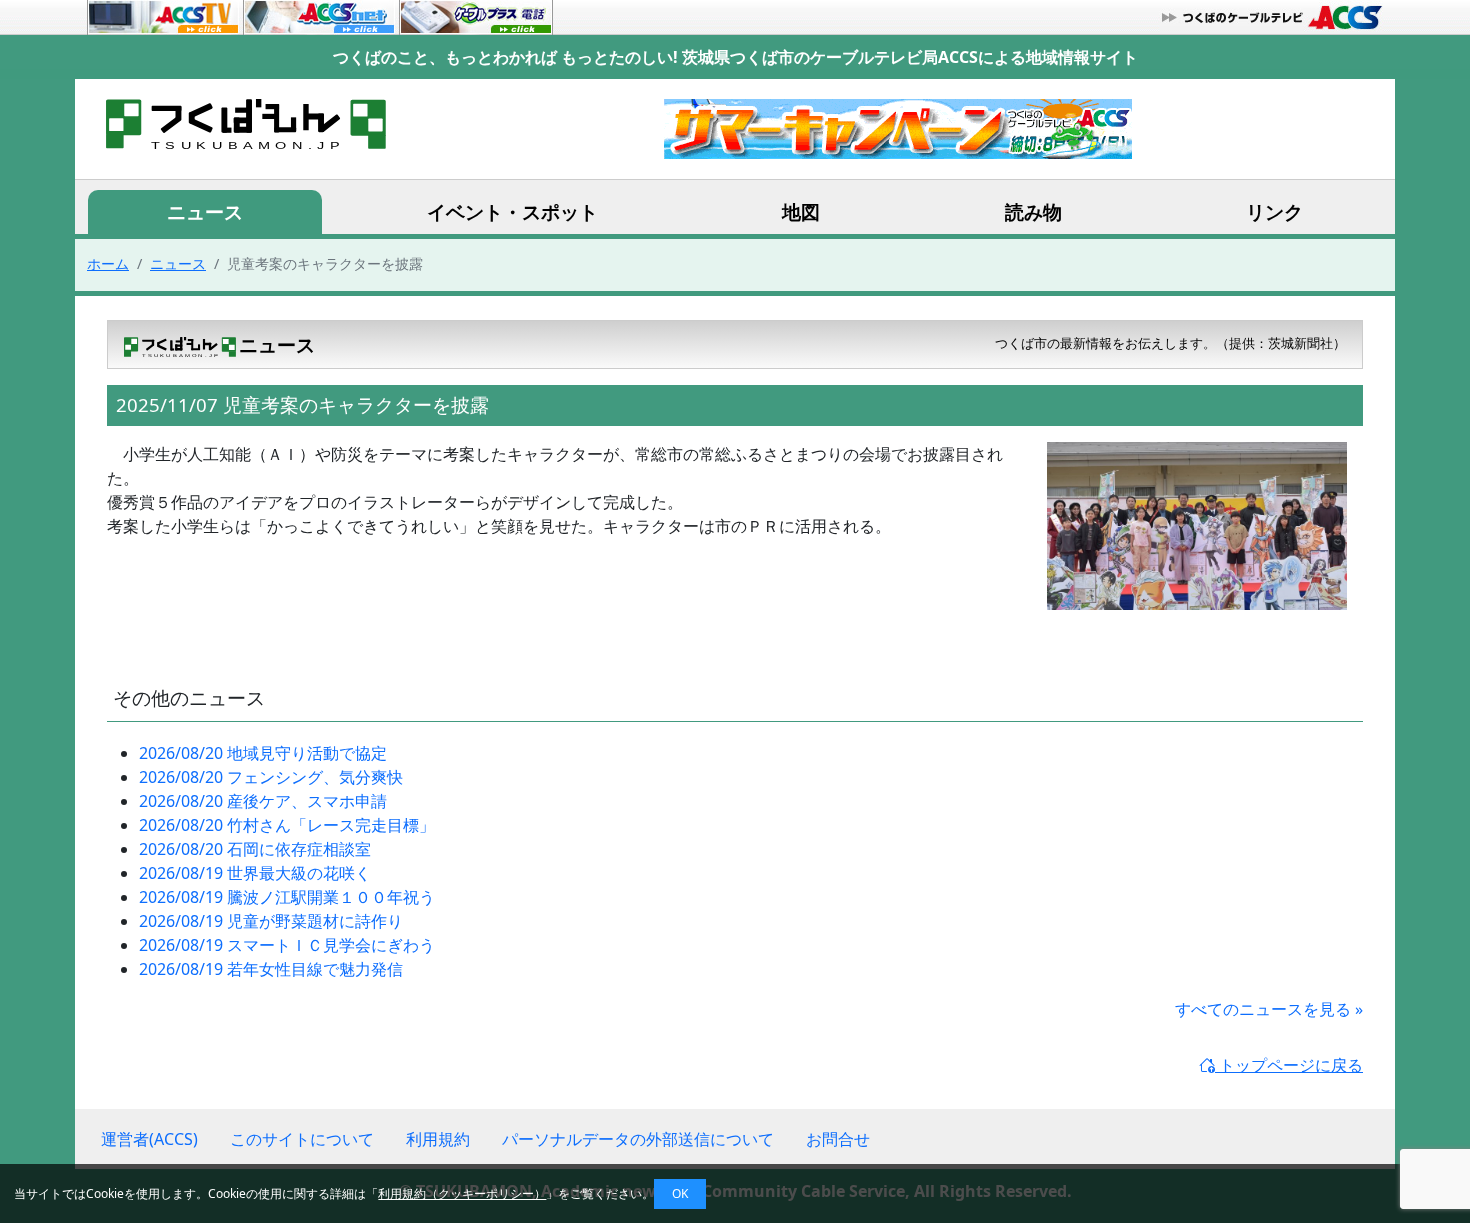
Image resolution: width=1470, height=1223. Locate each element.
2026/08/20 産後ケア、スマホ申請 (263, 801)
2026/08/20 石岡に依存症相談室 (255, 849)
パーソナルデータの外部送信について (638, 1139)
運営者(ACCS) (149, 1139)
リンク (1274, 211)
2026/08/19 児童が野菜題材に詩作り (271, 921)
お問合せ (838, 1139)
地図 (801, 211)
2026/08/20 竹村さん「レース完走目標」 (287, 825)
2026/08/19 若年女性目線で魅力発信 (271, 969)
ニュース (205, 211)
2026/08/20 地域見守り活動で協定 (263, 753)
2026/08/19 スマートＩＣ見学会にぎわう (287, 945)
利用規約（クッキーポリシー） (462, 1193)
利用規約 (438, 1139)
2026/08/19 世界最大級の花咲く (255, 873)
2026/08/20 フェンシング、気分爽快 (271, 777)
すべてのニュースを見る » (1269, 1009)
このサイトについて (302, 1139)
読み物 (1033, 211)
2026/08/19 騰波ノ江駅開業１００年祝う (287, 897)
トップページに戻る (1289, 1065)
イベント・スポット (512, 211)
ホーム (108, 263)
